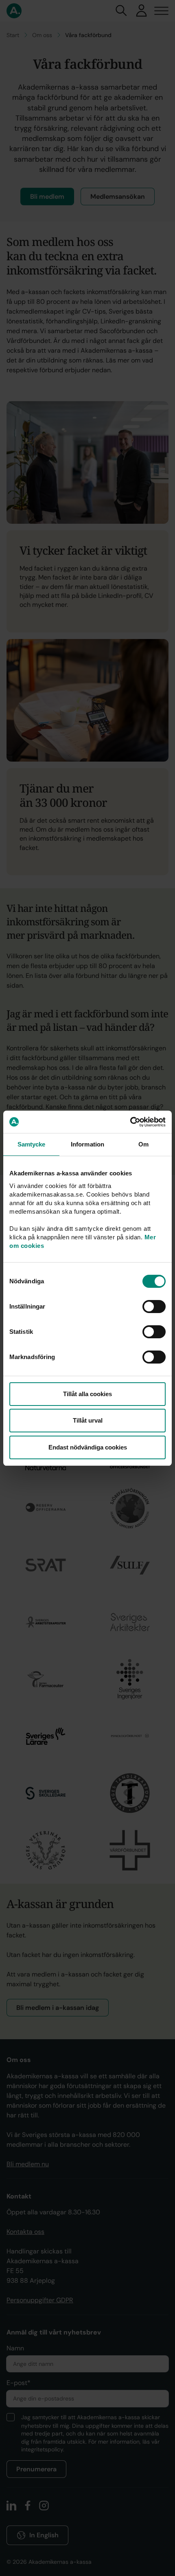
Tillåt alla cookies (87, 1394)
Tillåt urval (88, 1420)
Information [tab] (87, 1144)
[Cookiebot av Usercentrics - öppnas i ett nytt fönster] (130, 1122)
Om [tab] (143, 1144)
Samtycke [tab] (32, 1144)
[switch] (154, 1307)
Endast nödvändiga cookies (88, 1447)
